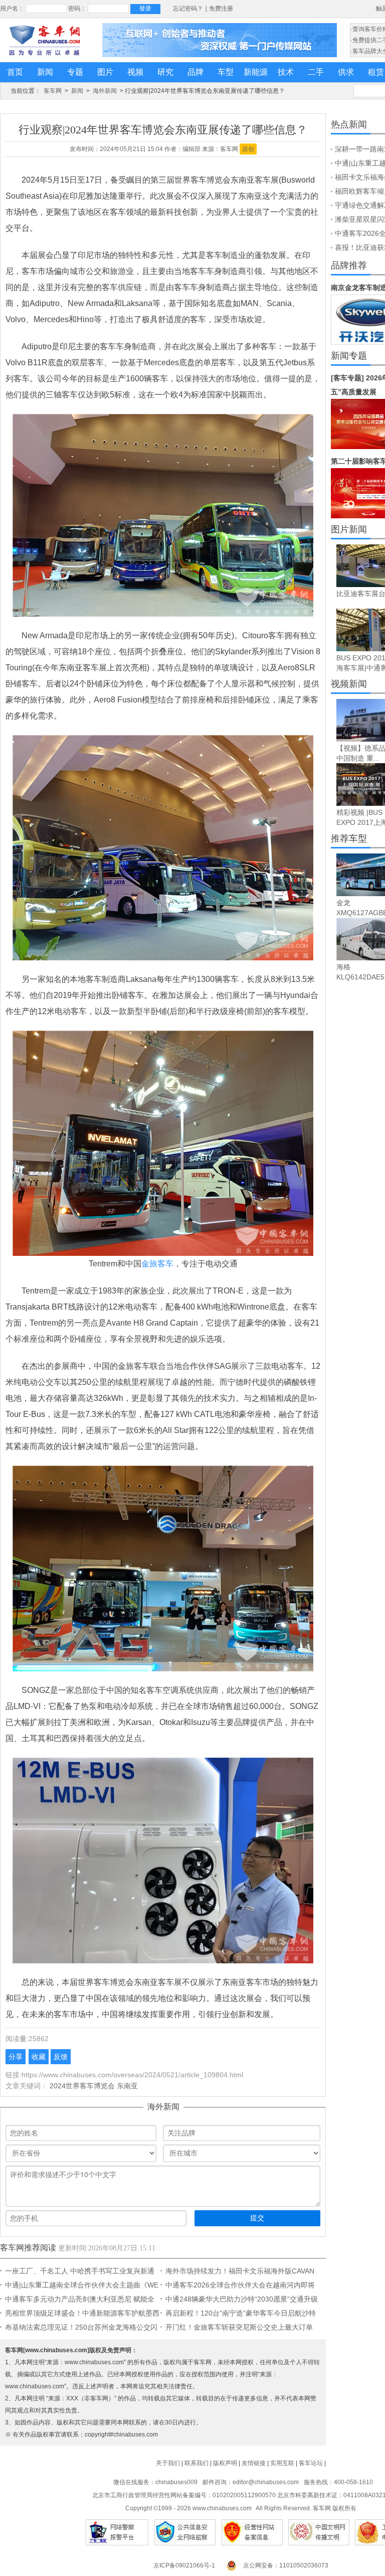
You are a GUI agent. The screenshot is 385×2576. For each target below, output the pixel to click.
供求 (346, 72)
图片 (105, 72)
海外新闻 (105, 91)
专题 (75, 72)
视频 (135, 72)
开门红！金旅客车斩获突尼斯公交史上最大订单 (239, 2327)
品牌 (196, 72)
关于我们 (168, 2463)
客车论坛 (311, 2463)
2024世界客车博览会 (82, 2086)
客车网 (53, 91)
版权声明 (225, 2463)
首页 (15, 72)
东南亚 (127, 2086)
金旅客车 (157, 1264)
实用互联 (282, 2463)
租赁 (376, 72)
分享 (16, 2057)
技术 (286, 72)
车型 (226, 72)
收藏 (39, 2057)
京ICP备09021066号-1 (184, 2565)
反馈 (61, 2057)
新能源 (256, 72)
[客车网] (45, 40)
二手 (316, 72)
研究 (165, 72)
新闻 (45, 72)
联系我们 (197, 2463)
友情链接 (254, 2463)
